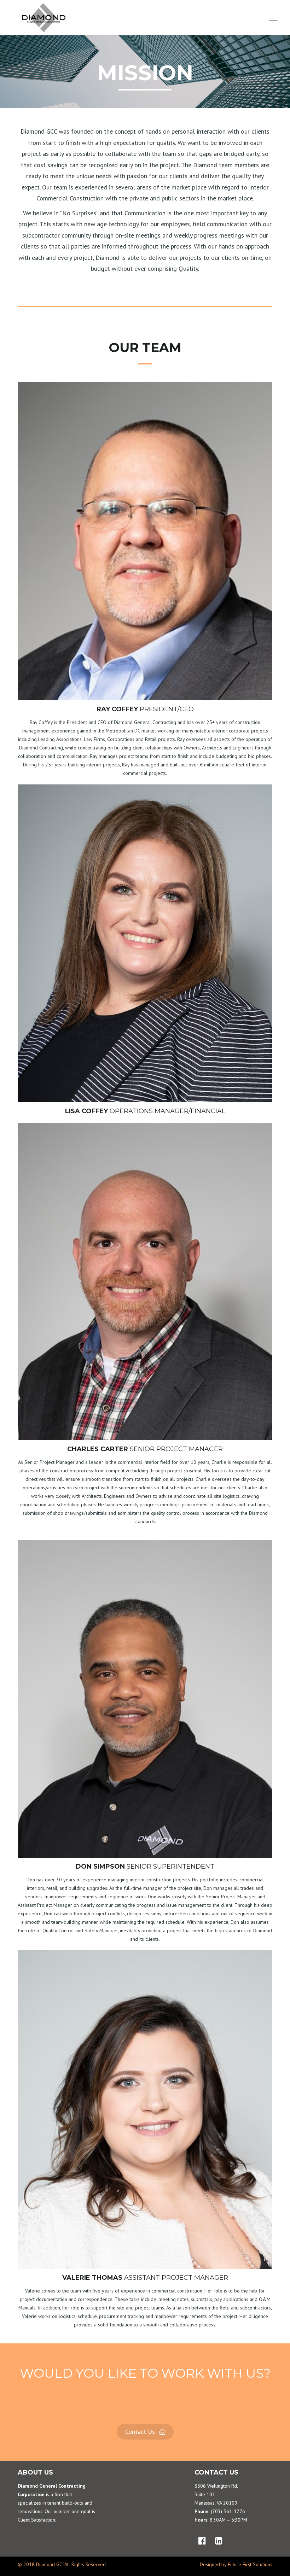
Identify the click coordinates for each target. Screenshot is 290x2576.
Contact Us (141, 2432)
